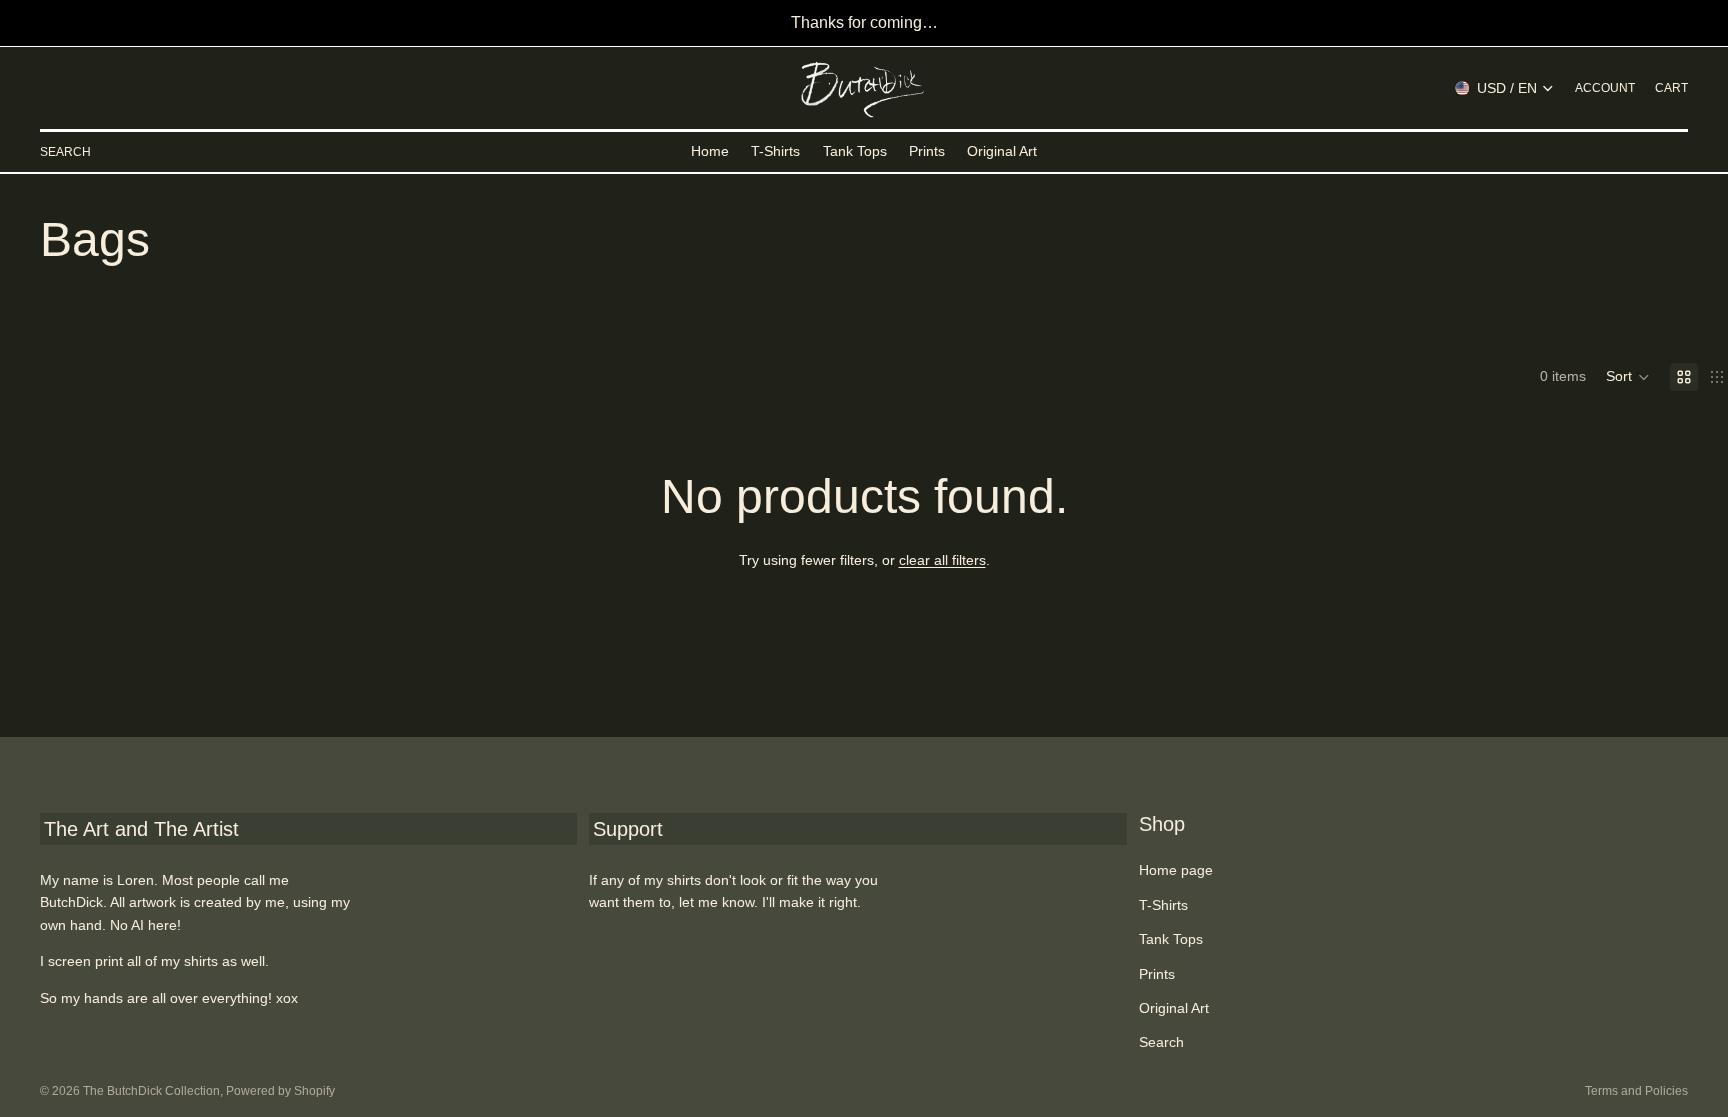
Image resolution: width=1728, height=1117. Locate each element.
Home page (1176, 870)
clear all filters (942, 560)
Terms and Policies (1636, 1091)
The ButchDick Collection (151, 1091)
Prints (1157, 974)
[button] (1628, 377)
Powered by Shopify (280, 1091)
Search (1161, 1042)
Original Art (1174, 1008)
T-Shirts (1163, 905)
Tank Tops (1171, 939)
